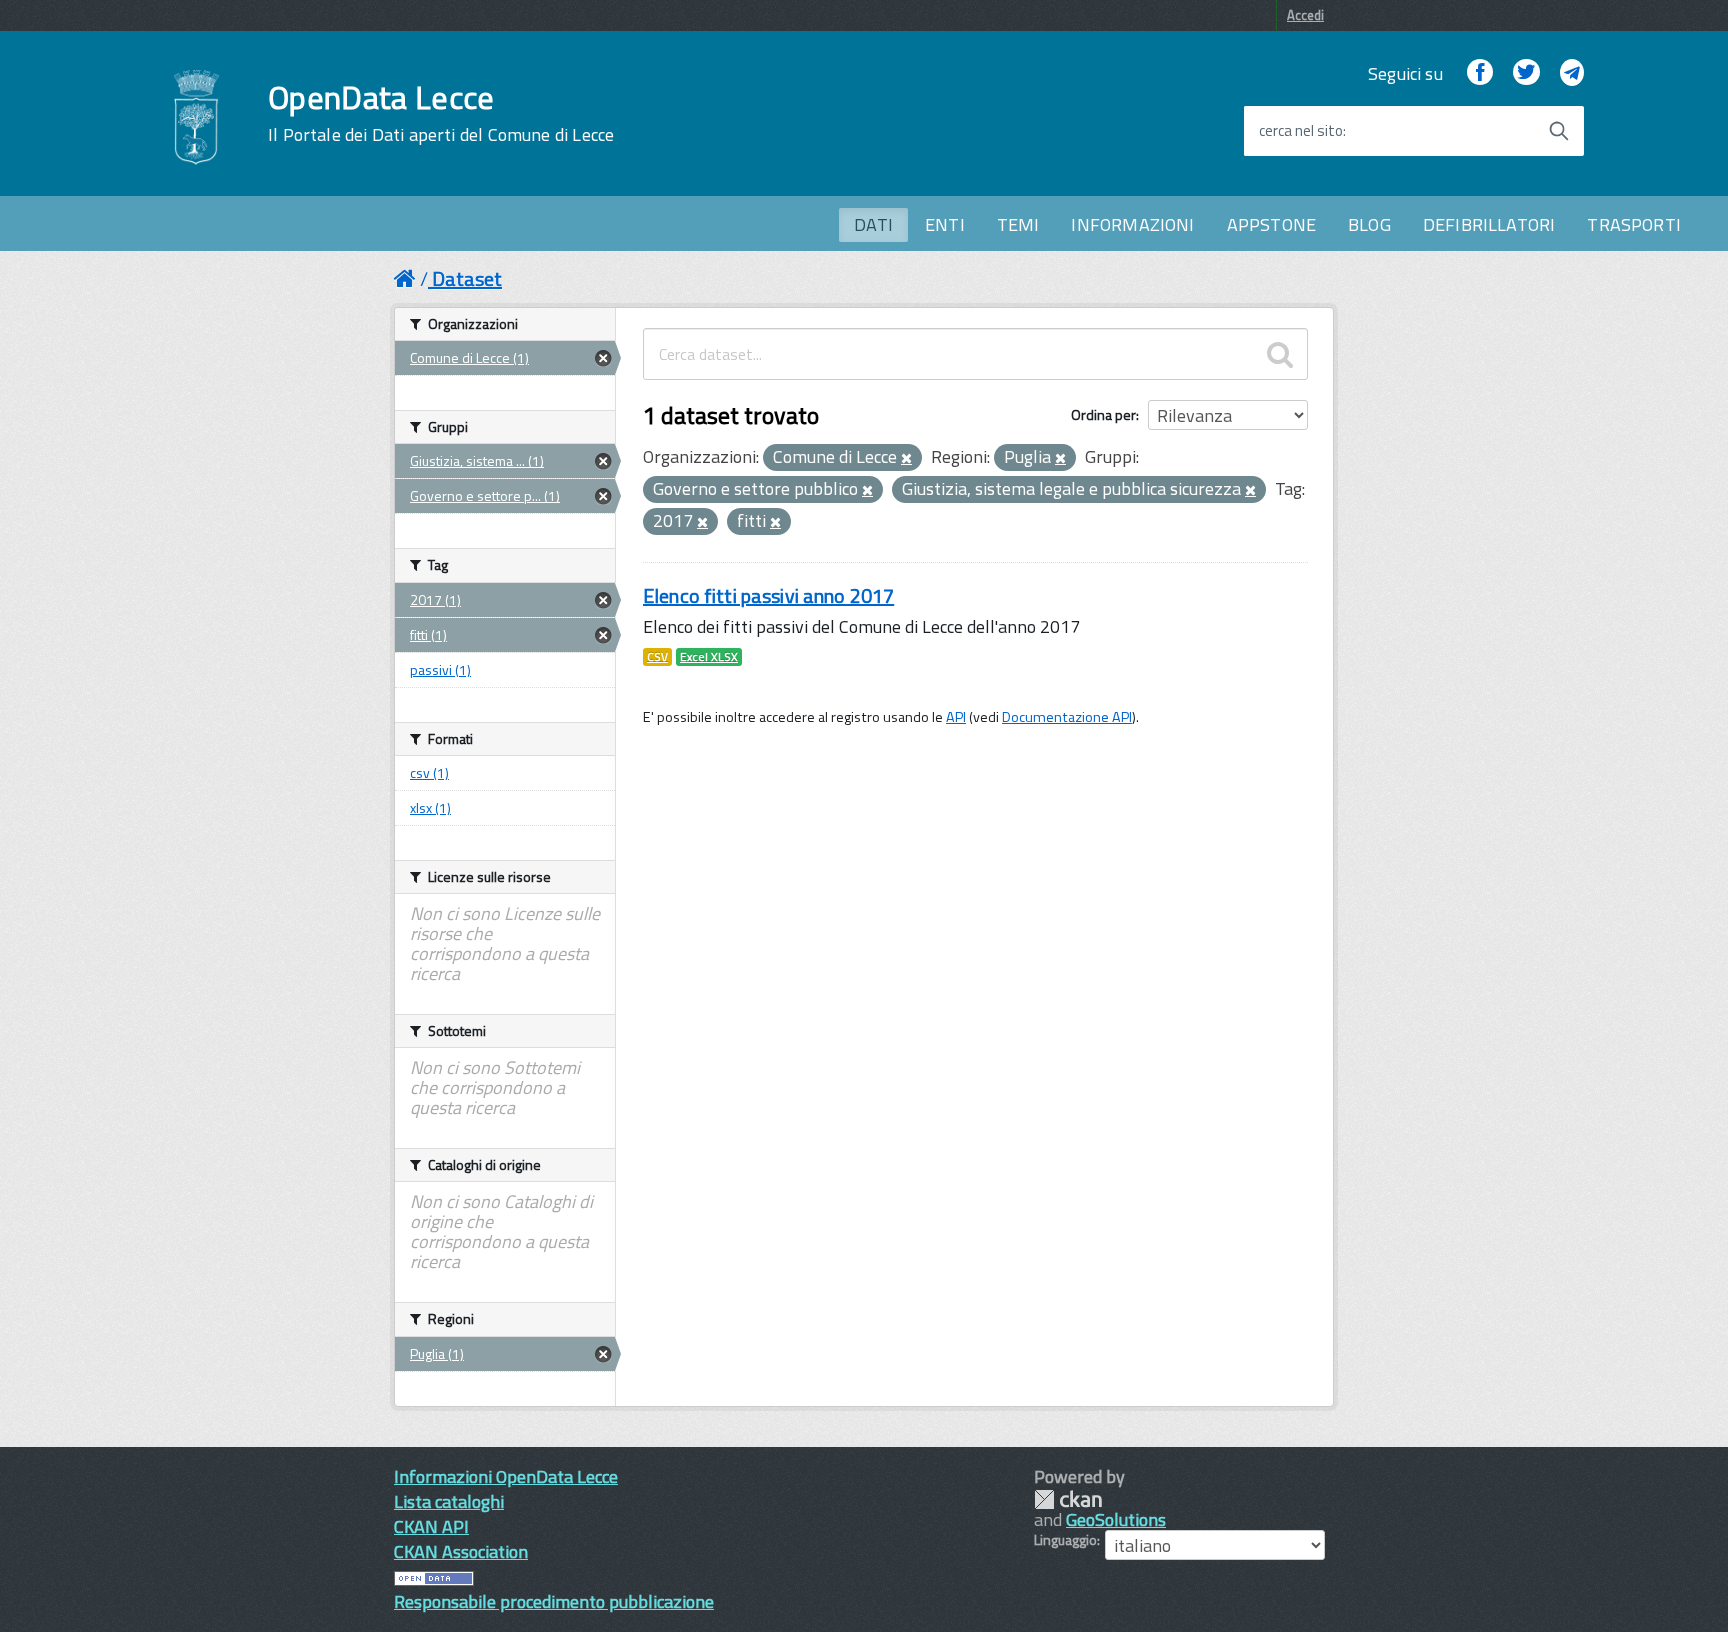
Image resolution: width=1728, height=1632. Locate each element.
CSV (657, 657)
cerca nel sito (1301, 131)
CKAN (1068, 1499)
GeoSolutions (1116, 1519)
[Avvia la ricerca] (1559, 131)
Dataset (467, 278)
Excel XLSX (709, 657)
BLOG (1369, 224)
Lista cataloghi (449, 1501)
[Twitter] (1526, 73)
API (956, 717)
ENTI (945, 224)
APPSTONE (1271, 224)
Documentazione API (1067, 717)
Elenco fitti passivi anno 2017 (768, 595)
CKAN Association (461, 1551)
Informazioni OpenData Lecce (506, 1476)
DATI (873, 224)
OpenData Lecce (441, 113)
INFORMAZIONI (1132, 224)
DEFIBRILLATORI (1489, 224)
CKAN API (431, 1526)
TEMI (1018, 224)
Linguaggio (1065, 1540)
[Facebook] (1480, 73)
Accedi (1305, 15)
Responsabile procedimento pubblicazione (554, 1601)
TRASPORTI (1634, 224)
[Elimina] (906, 459)
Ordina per (1103, 414)
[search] (1280, 354)
